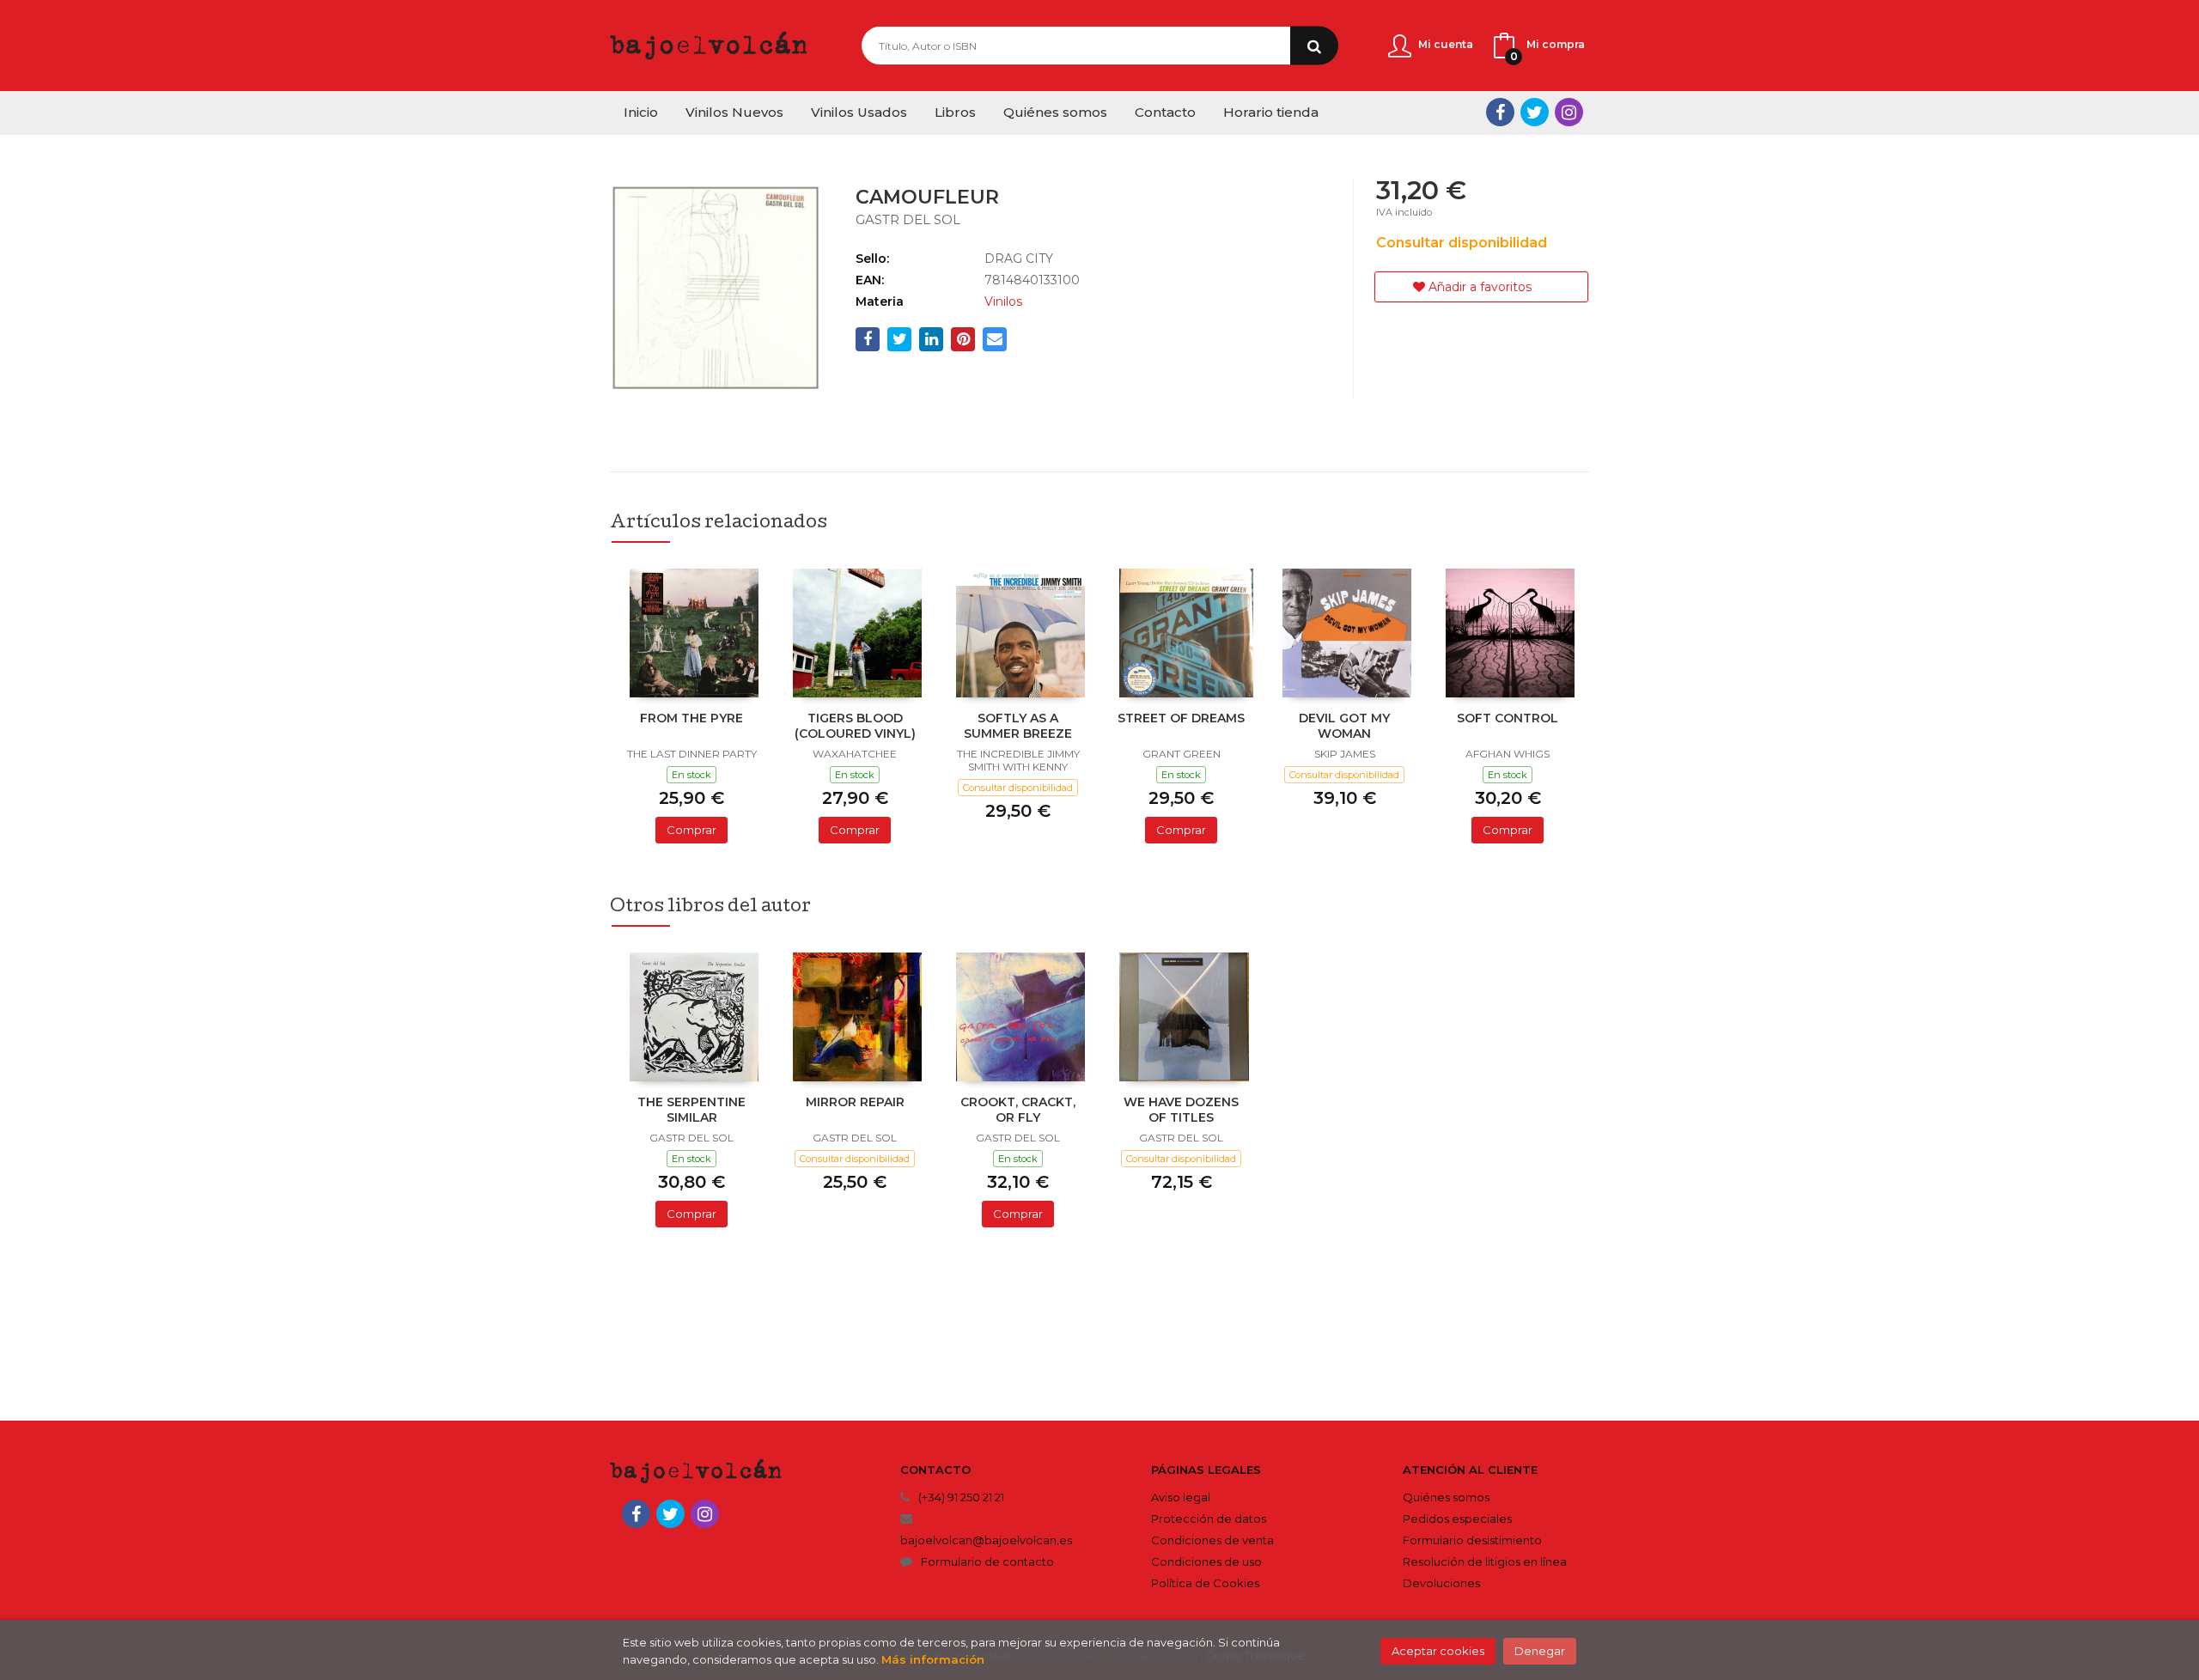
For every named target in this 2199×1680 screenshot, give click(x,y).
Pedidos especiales (1457, 1519)
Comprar (691, 830)
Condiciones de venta (1212, 1540)
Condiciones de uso (1206, 1561)
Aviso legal (1181, 1497)
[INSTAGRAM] (1569, 112)
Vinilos (1003, 301)
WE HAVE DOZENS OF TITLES (1181, 1110)
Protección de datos (1209, 1519)
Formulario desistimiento (1472, 1540)
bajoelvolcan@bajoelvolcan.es (986, 1540)
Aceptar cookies (1438, 1651)
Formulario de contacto (987, 1561)
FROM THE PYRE (691, 718)
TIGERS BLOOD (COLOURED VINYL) (855, 726)
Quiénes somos (1446, 1497)
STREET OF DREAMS (1181, 718)
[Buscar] (1314, 46)
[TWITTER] (1535, 112)
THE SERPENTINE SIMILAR (691, 1110)
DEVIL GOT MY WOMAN (1344, 726)
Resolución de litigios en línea (1485, 1561)
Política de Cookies (1205, 1583)
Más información (933, 1659)
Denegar (1540, 1651)
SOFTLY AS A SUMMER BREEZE (1018, 726)
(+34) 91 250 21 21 (961, 1497)
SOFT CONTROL (1508, 718)
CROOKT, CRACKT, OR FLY (1018, 1110)
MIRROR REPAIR (855, 1102)
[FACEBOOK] (1500, 112)
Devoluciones (1441, 1583)
